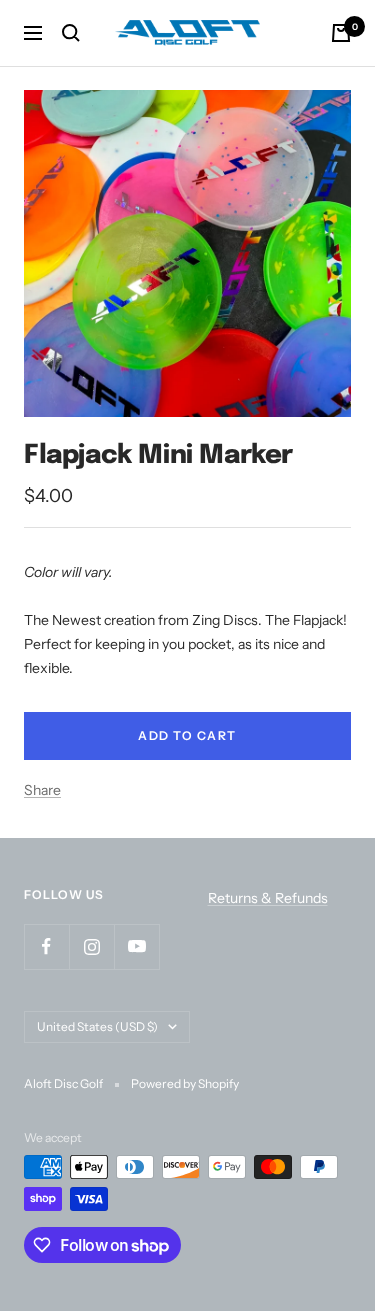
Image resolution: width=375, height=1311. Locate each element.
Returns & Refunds (268, 898)
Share (42, 790)
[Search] (71, 33)
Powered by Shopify (185, 1083)
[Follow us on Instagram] (91, 946)
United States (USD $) (97, 1026)
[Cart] (341, 33)
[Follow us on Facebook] (46, 946)
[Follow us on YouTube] (136, 946)
